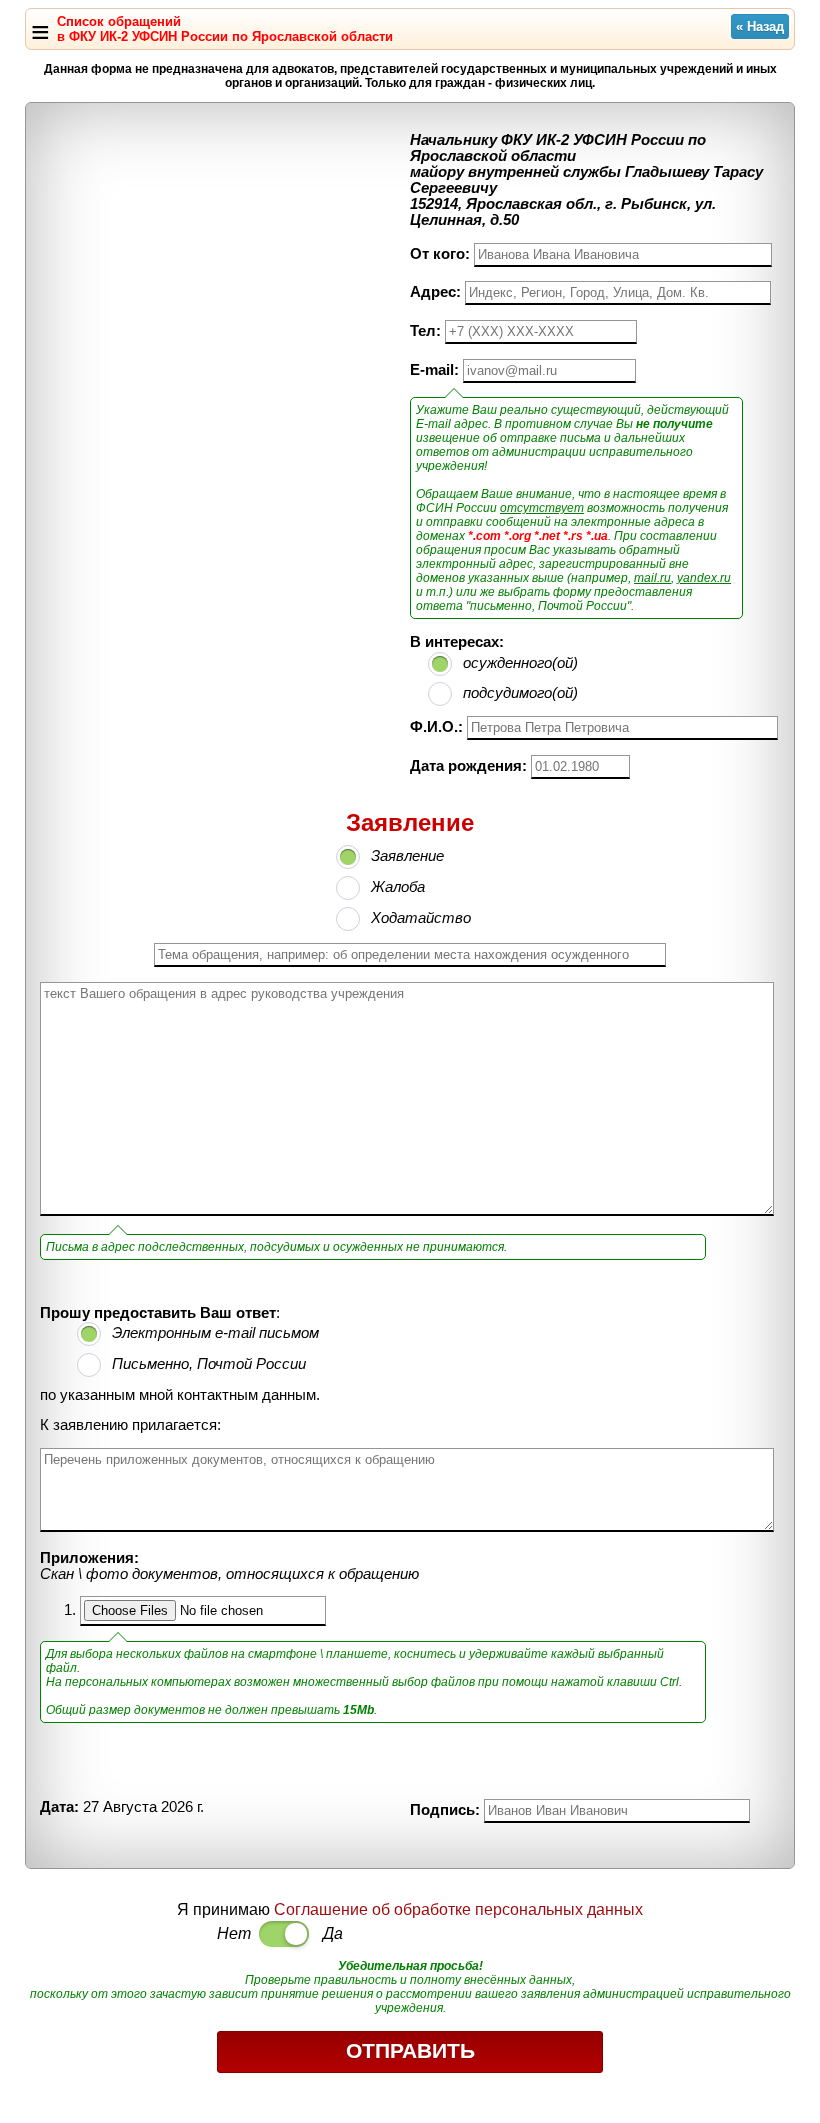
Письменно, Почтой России (209, 1364)
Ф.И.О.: (436, 727)
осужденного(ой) (520, 663)
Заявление (407, 856)
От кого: (440, 254)
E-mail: (434, 370)
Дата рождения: (468, 766)
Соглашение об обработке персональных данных (458, 1909)
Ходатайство (421, 918)
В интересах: (457, 642)
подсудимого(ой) (520, 693)
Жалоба (398, 887)
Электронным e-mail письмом (215, 1333)
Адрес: (435, 292)
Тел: (425, 331)
